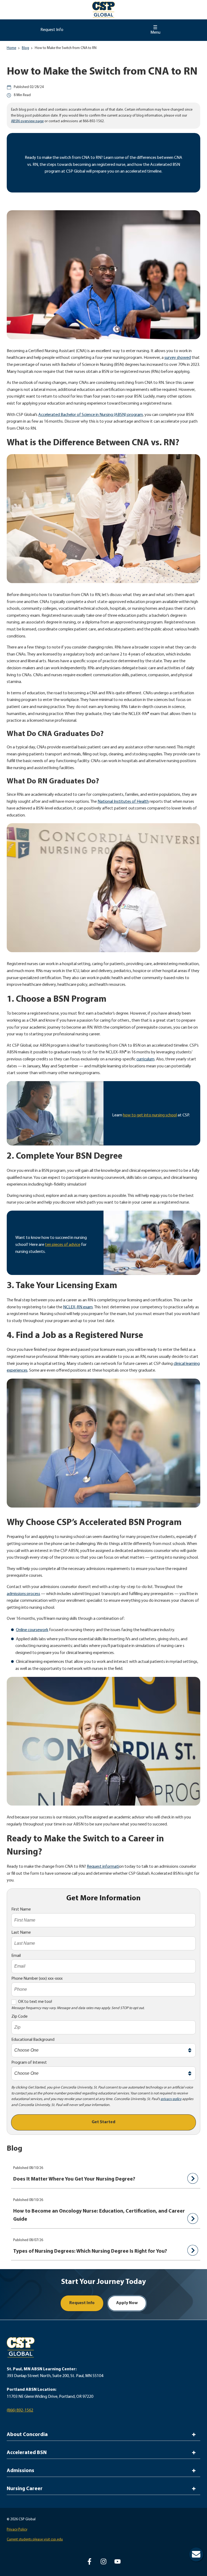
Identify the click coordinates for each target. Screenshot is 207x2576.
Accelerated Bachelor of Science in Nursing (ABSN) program (91, 415)
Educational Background (33, 2040)
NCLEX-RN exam (78, 1307)
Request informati (103, 1867)
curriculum (145, 1059)
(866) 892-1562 (20, 2410)
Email (16, 1956)
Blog (25, 48)
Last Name (21, 1933)
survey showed (178, 358)
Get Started (103, 2122)
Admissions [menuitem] (20, 2471)
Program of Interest (29, 2063)
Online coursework (32, 1630)
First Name (21, 1909)
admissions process (23, 1594)
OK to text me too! (35, 2002)
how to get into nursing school (150, 1115)
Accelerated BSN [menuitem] (27, 2453)
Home (11, 48)
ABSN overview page (27, 121)
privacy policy (171, 2099)
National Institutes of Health (123, 802)
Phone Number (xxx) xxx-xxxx (37, 1979)
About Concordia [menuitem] (27, 2435)
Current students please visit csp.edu (35, 2540)
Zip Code (19, 2017)
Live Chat (196, 2554)
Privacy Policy (17, 2530)
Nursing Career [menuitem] (25, 2489)
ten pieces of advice (63, 1245)
